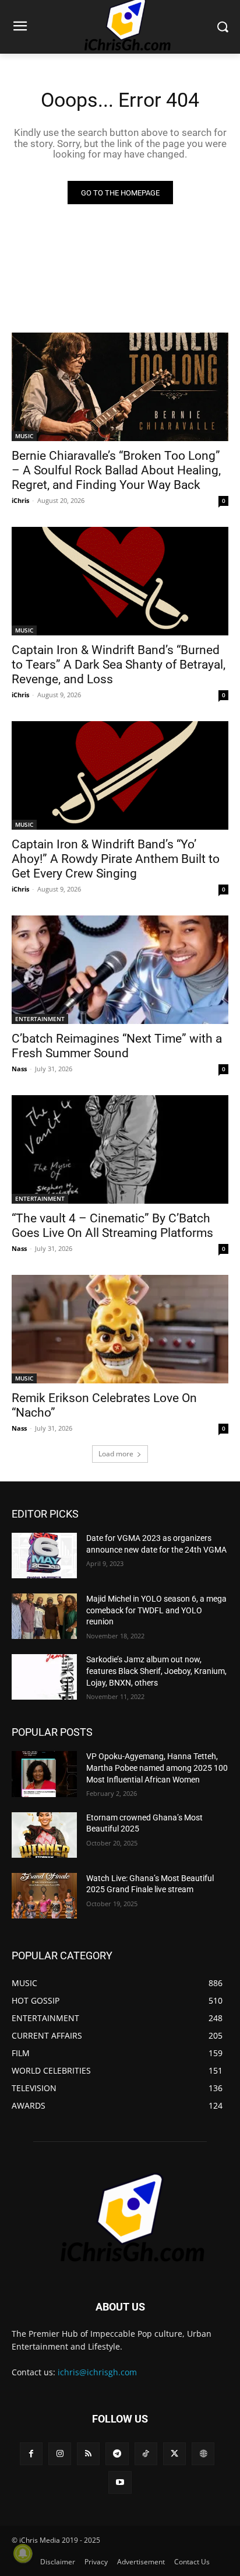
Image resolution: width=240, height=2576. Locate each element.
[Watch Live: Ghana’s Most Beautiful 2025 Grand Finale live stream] (44, 1896)
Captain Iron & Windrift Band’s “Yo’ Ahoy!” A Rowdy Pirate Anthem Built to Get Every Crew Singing (116, 859)
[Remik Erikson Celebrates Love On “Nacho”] (120, 1329)
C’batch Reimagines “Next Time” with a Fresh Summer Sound (117, 1046)
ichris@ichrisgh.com (97, 2372)
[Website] (203, 2454)
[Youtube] (120, 2482)
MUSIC (24, 436)
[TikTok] (146, 2454)
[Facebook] (31, 2454)
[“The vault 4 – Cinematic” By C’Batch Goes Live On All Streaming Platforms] (120, 1149)
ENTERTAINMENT (40, 1019)
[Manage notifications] (23, 2553)
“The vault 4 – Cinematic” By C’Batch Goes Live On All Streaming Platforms (112, 1226)
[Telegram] (117, 2454)
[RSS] (88, 2454)
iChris (20, 500)
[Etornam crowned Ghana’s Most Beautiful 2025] (44, 1835)
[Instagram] (60, 2454)
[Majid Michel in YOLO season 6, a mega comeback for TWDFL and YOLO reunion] (44, 1616)
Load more (116, 1454)
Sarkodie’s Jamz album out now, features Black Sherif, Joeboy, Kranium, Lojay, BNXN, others (156, 1671)
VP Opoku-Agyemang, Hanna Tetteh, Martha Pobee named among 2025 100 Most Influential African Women (157, 1768)
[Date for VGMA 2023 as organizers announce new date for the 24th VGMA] (44, 1556)
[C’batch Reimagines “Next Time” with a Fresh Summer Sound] (120, 970)
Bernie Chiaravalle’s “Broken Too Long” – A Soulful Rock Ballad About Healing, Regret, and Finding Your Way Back (116, 470)
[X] (174, 2454)
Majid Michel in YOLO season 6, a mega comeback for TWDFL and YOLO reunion (156, 1610)
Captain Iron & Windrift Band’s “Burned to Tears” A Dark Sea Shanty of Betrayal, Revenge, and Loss (119, 665)
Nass (19, 1069)
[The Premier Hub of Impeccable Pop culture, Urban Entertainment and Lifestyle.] (120, 2218)
